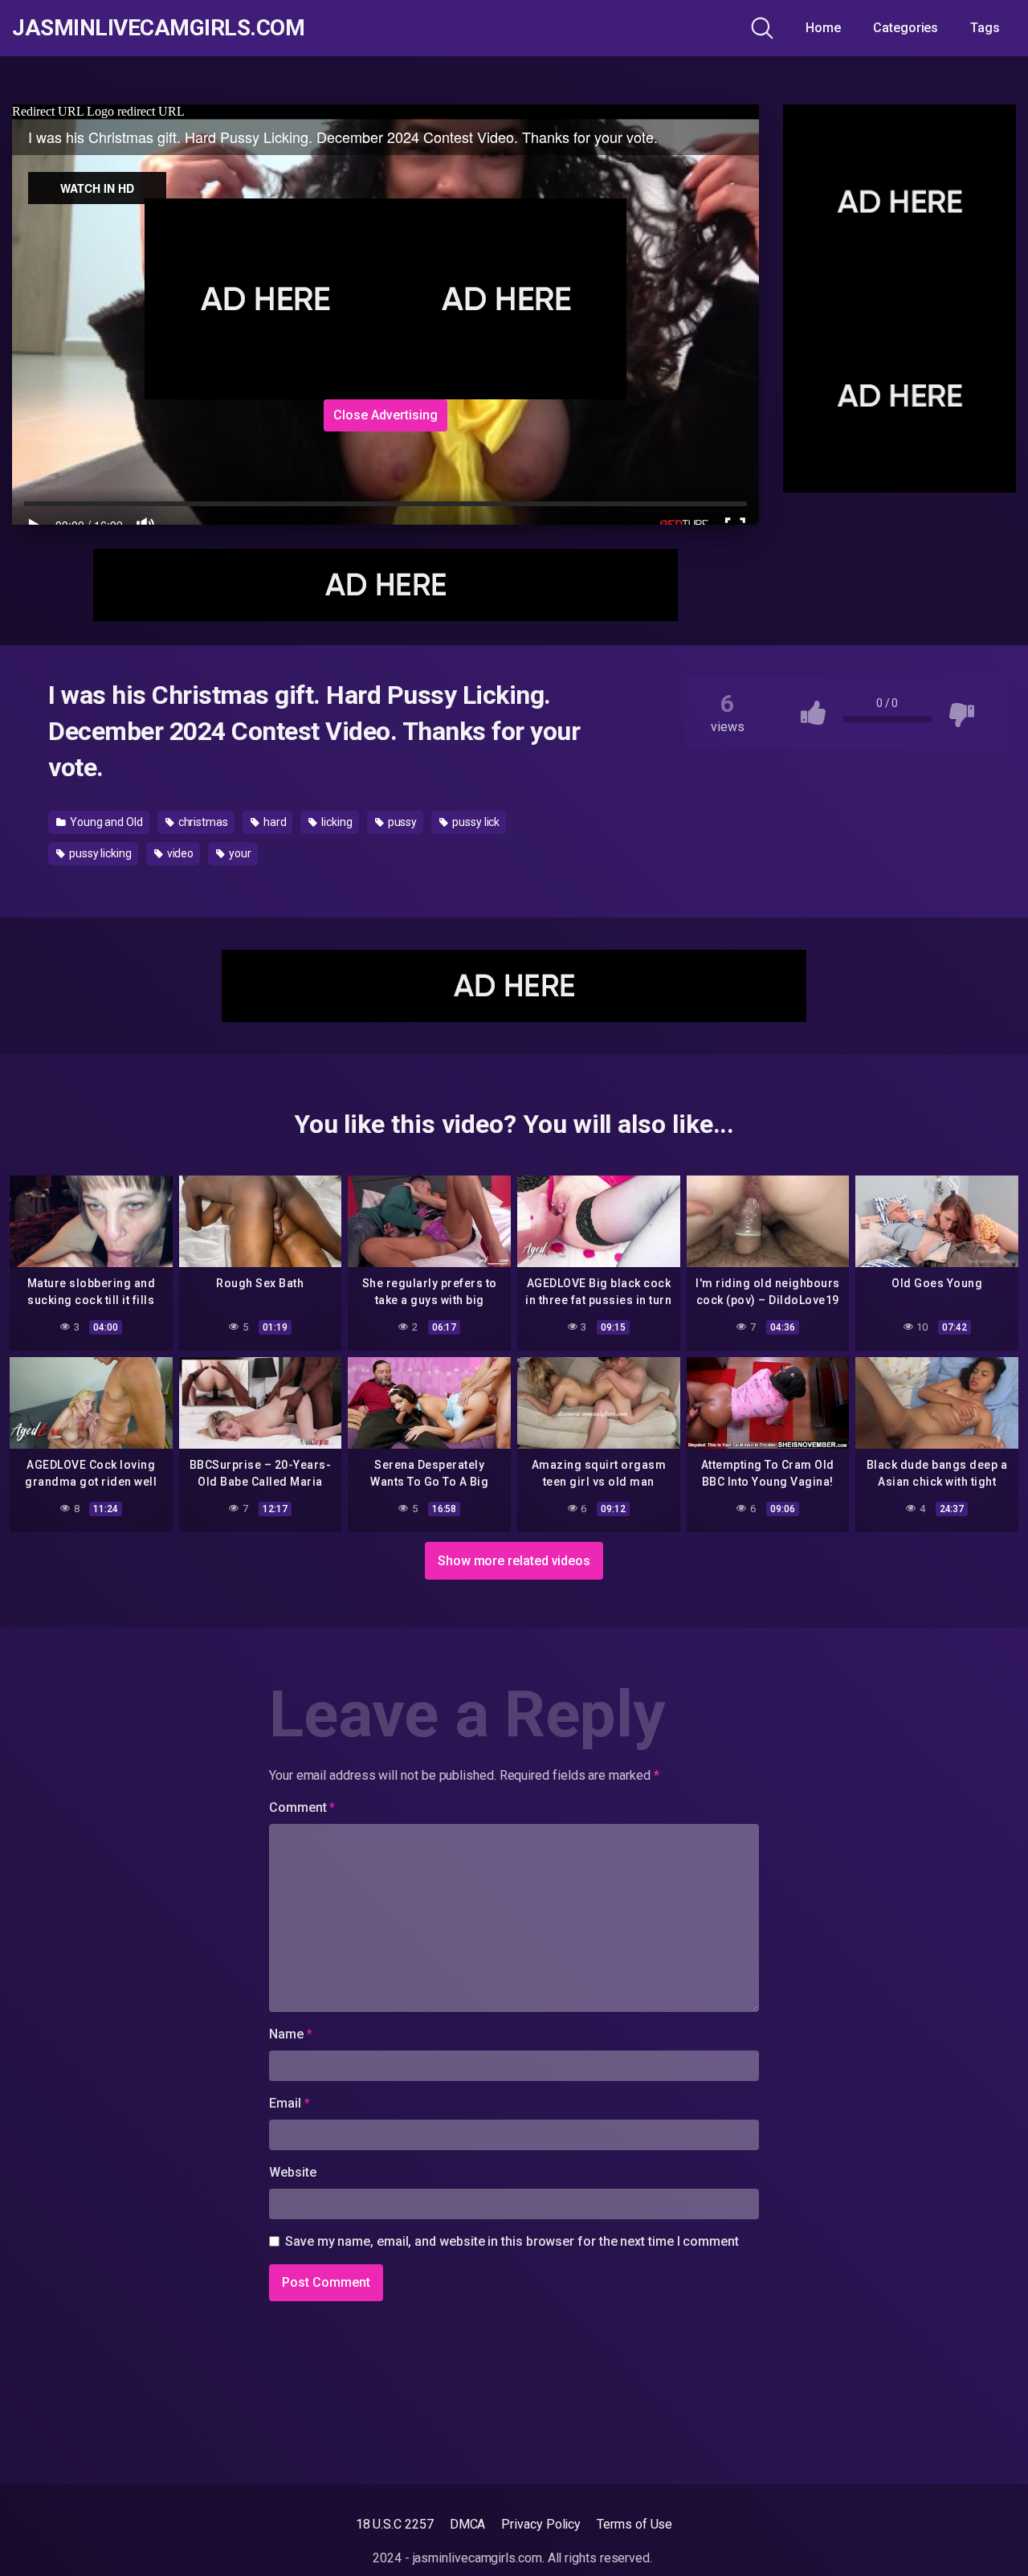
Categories (906, 28)
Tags (985, 28)
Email (289, 2103)
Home (823, 28)
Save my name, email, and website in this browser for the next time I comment (512, 2241)
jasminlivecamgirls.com (158, 28)
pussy (402, 822)
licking (335, 822)
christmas (202, 822)
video (179, 853)
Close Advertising (385, 415)
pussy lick (475, 822)
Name (291, 2034)
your (239, 853)
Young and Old (105, 822)
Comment (302, 1807)
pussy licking (99, 853)
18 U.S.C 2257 (395, 2524)
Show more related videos (514, 1561)
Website (292, 2172)
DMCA (468, 2524)
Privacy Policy (541, 2524)
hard (274, 822)
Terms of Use (634, 2524)
